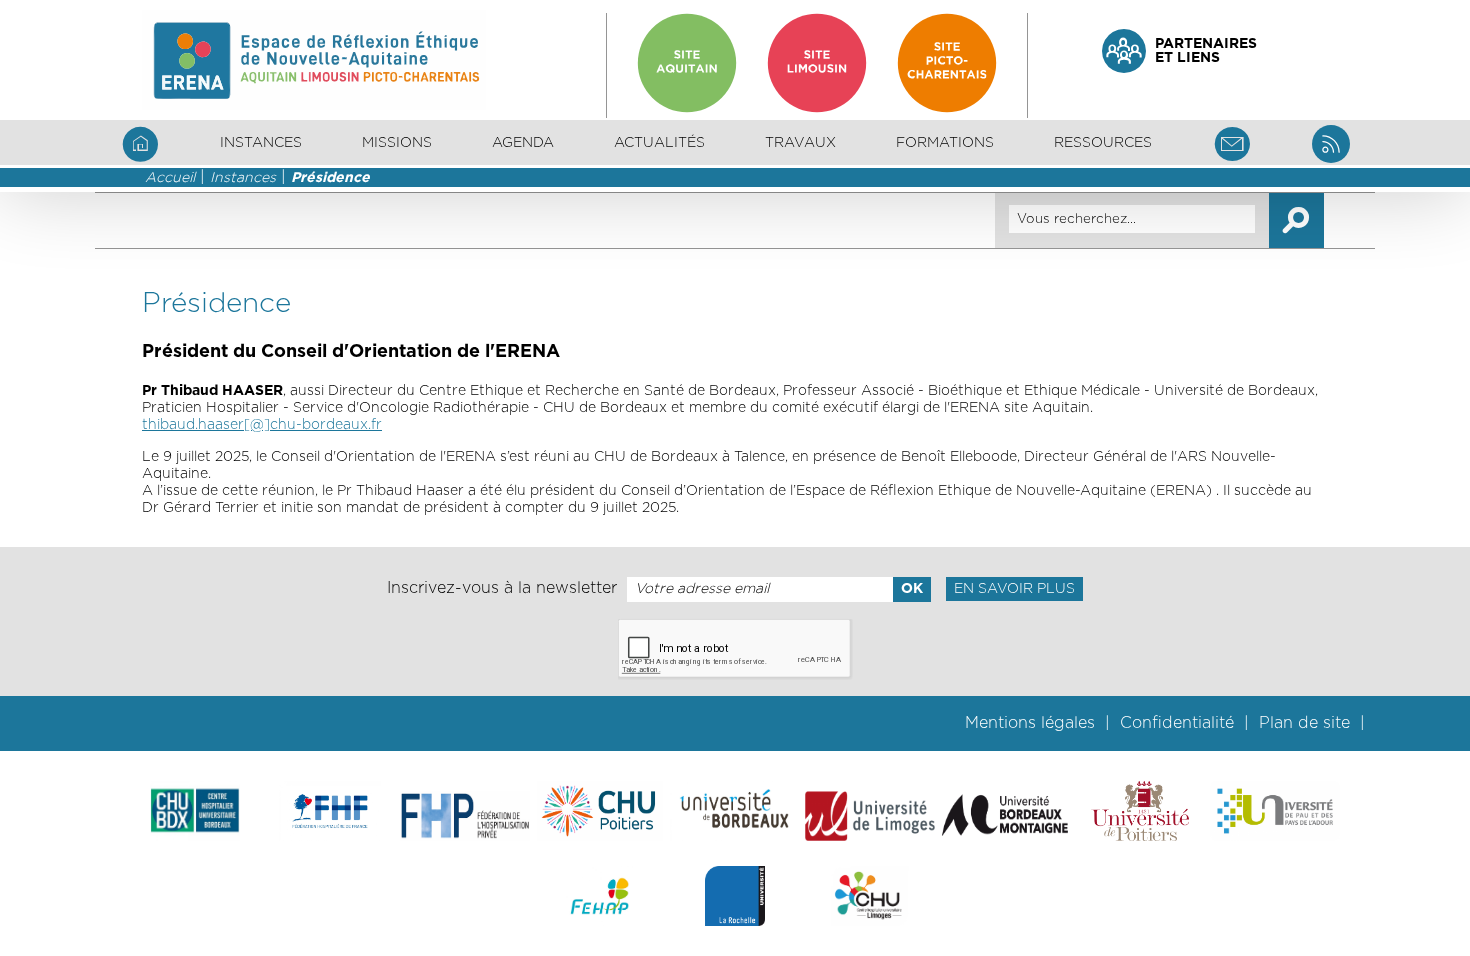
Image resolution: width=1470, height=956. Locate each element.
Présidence (330, 178)
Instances (243, 178)
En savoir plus (1014, 589)
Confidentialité (1177, 723)
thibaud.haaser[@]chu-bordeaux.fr (262, 425)
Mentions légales (1030, 723)
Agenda (523, 143)
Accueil (170, 178)
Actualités (659, 143)
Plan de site (1304, 723)
